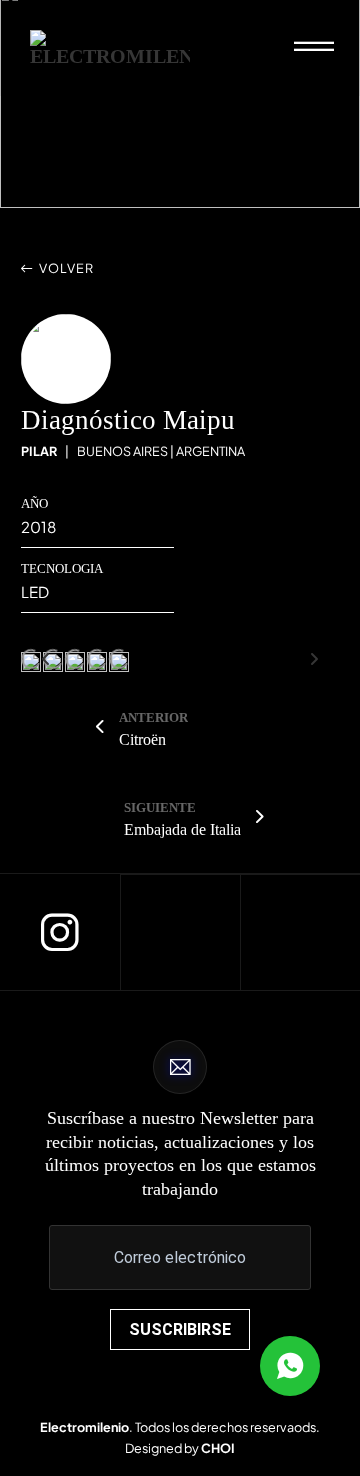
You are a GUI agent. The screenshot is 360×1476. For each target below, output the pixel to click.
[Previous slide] (46, 659)
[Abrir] (314, 48)
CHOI (218, 1448)
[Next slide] (314, 659)
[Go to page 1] (180, 647)
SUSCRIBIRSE (180, 1329)
